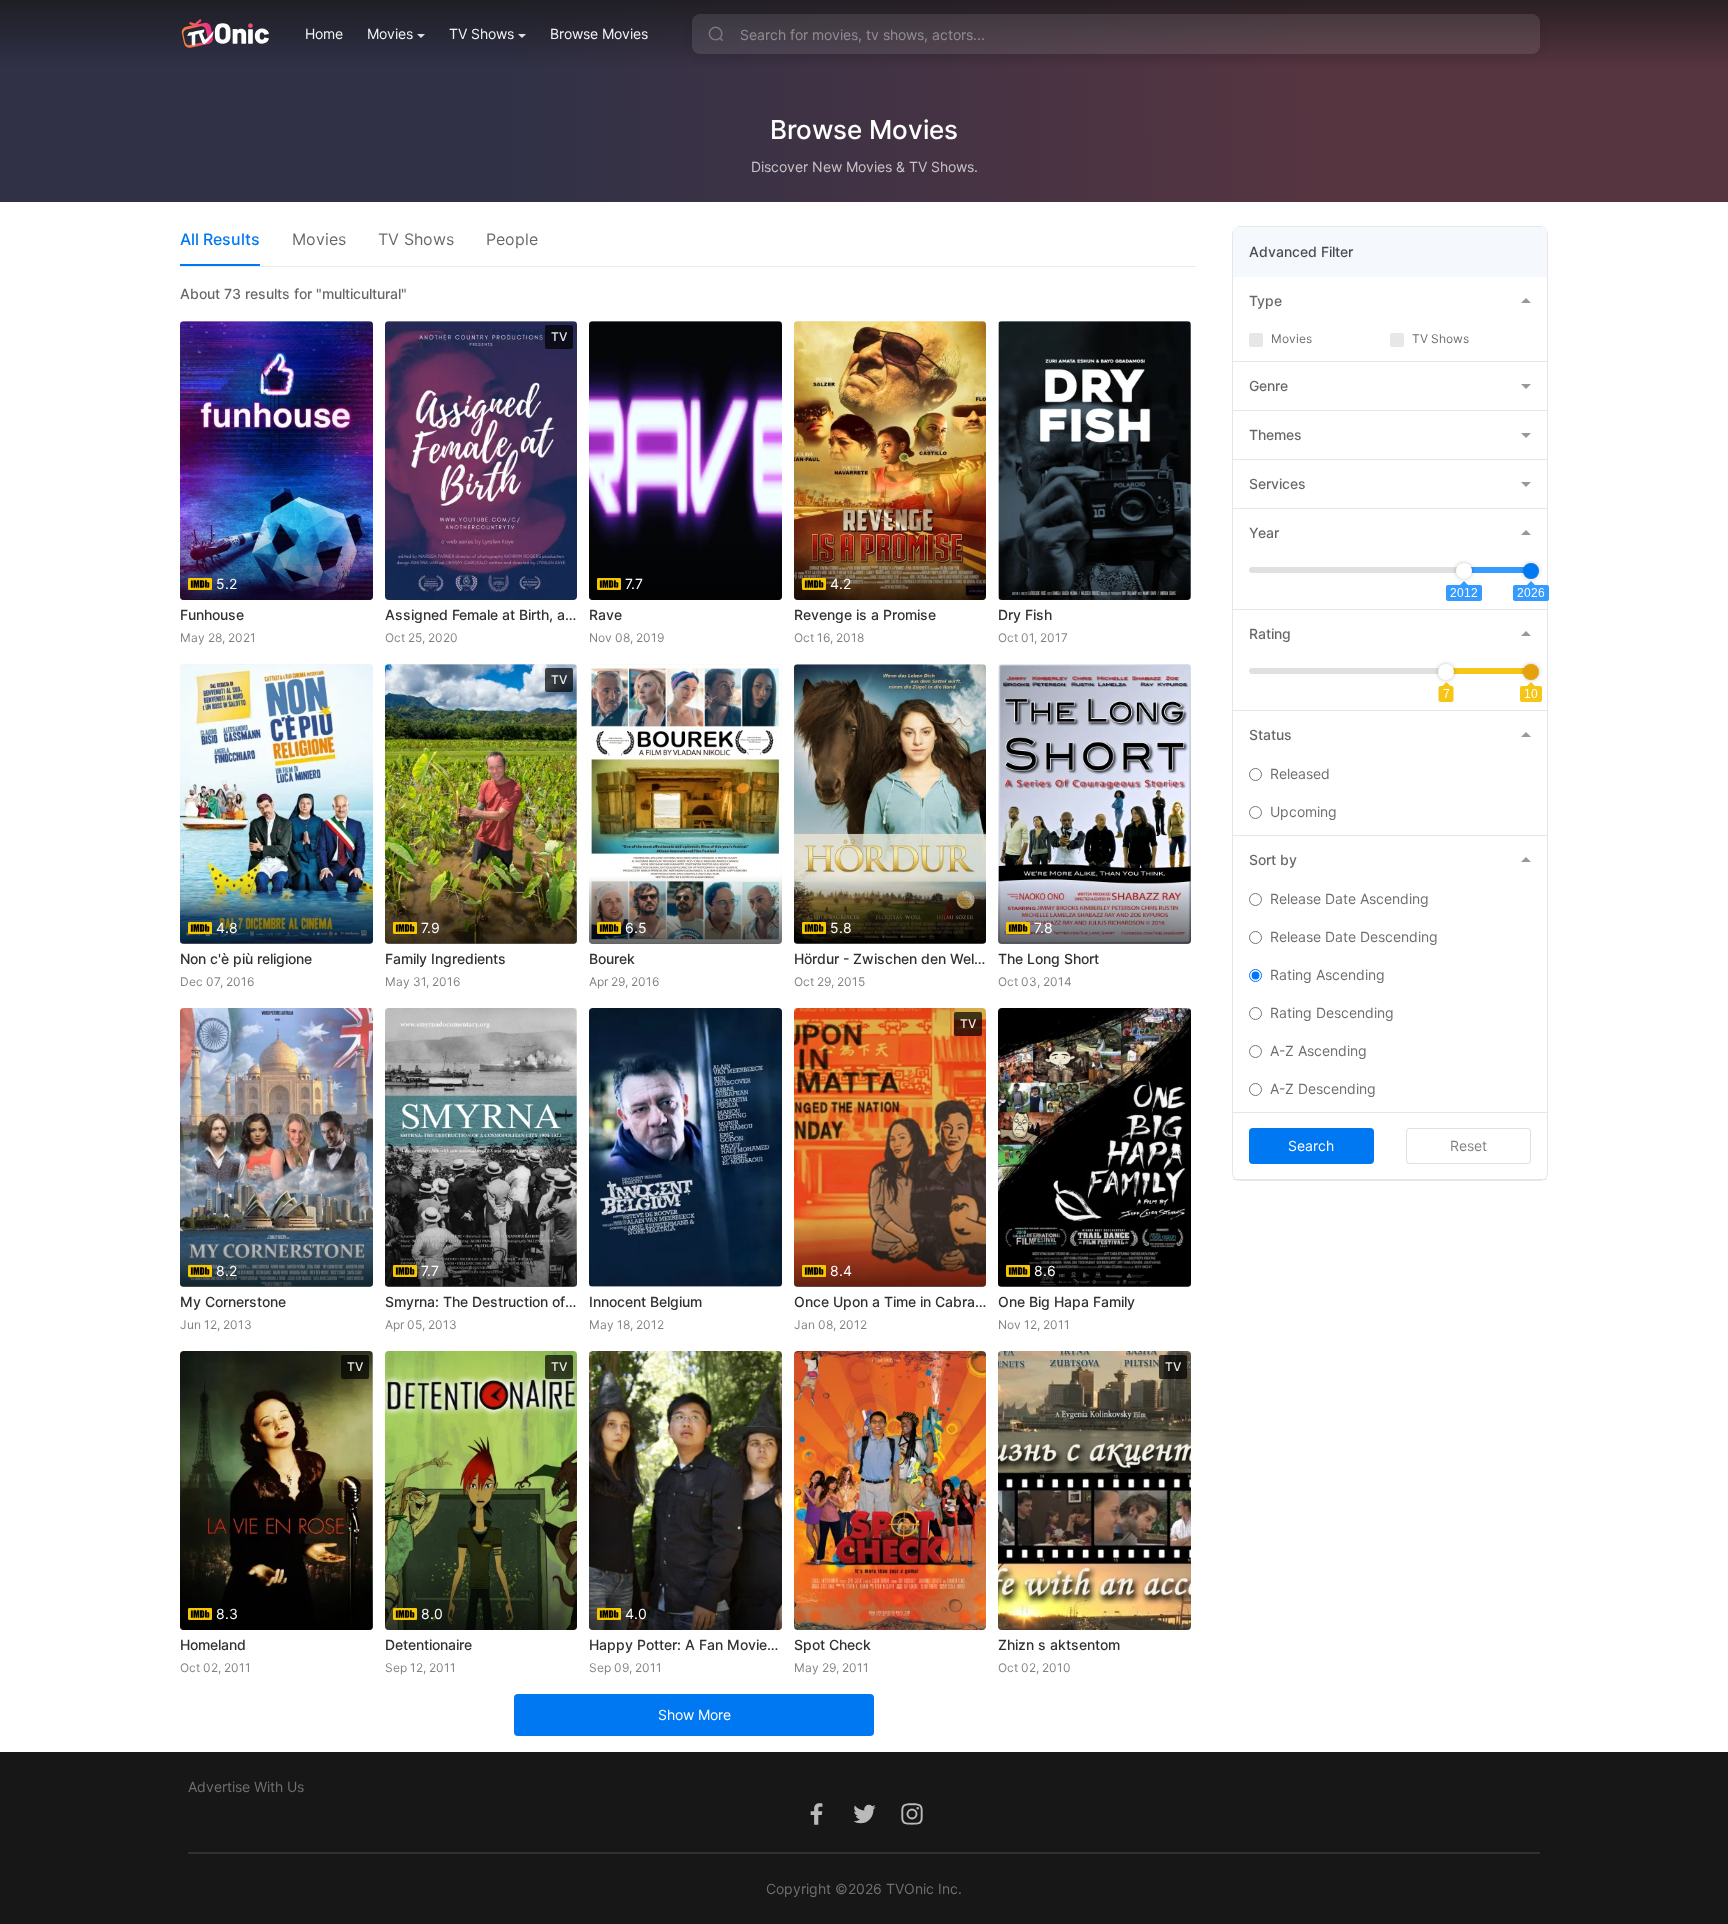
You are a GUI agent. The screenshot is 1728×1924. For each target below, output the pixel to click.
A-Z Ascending (1318, 1050)
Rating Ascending (1327, 974)
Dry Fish (1025, 614)
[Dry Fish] (1094, 460)
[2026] (1531, 571)
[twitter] (864, 1824)
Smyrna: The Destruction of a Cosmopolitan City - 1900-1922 (481, 1301)
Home (324, 33)
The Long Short (1048, 958)
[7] (1446, 672)
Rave (605, 614)
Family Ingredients (445, 958)
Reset (1468, 1145)
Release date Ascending (1349, 898)
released (1300, 773)
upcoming (1303, 811)
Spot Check (832, 1644)
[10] (1531, 672)
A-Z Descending (1323, 1088)
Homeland (213, 1644)
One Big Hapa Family (1066, 1301)
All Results (220, 239)
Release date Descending (1354, 936)
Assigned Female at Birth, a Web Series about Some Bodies (481, 614)
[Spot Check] (890, 1490)
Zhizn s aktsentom (1059, 1644)
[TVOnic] (224, 34)
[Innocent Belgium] (685, 1147)
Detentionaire (428, 1644)
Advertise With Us (246, 1786)
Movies (390, 33)
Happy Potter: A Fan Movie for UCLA (685, 1644)
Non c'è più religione (246, 958)
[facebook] (816, 1824)
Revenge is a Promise (865, 614)
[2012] (1464, 571)
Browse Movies (599, 33)
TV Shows (481, 33)
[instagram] (912, 1824)
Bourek (612, 958)
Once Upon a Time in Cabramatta (890, 1301)
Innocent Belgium (645, 1301)
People (512, 239)
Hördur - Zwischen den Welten (890, 958)
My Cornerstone (233, 1301)
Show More (694, 1714)
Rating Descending (1332, 1012)
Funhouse (212, 614)
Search (1311, 1145)
